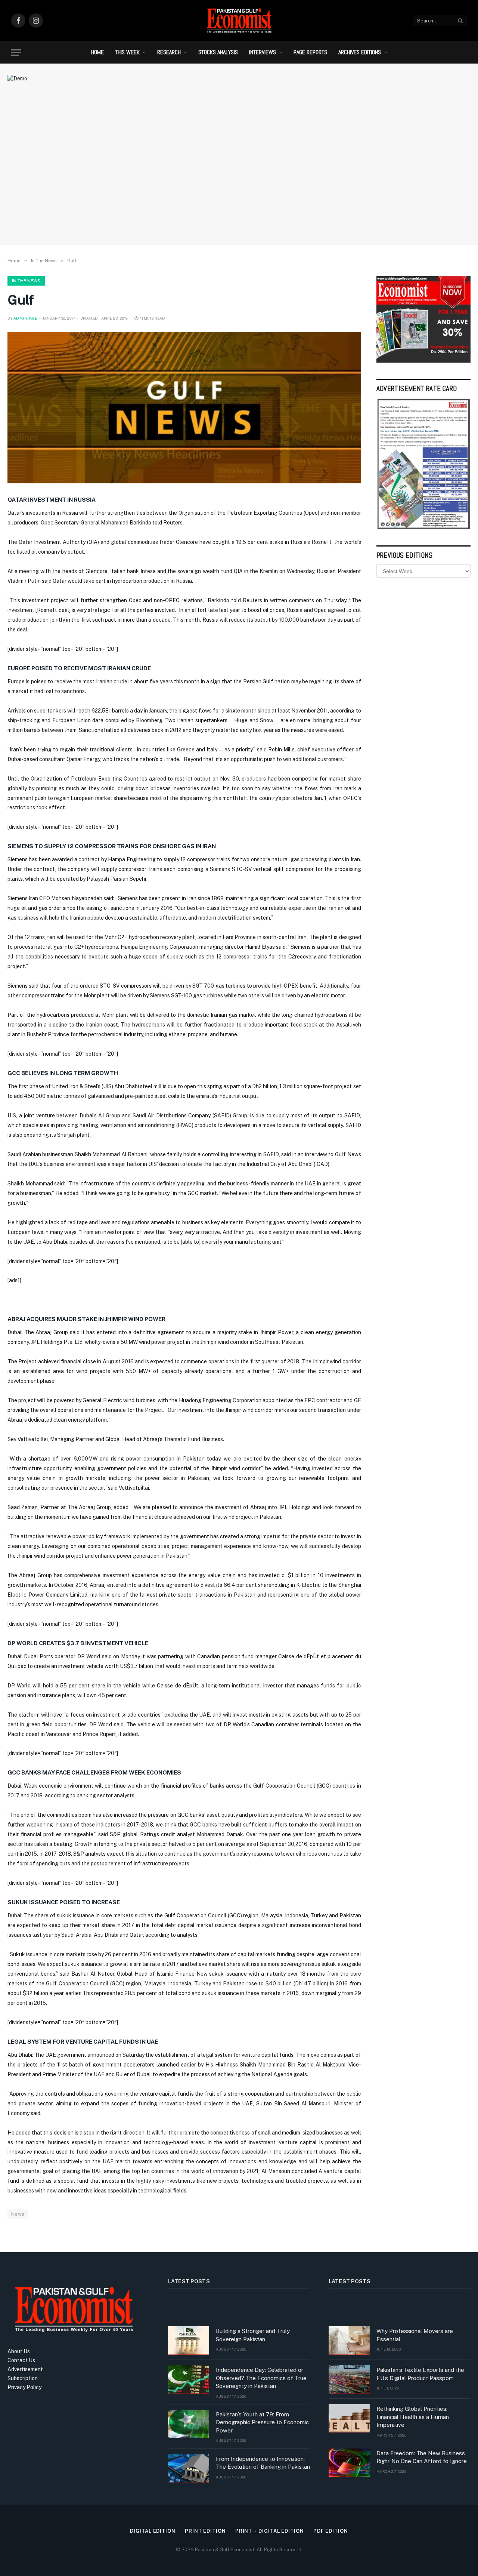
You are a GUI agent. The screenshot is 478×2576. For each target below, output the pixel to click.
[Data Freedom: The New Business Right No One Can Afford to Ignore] (349, 2463)
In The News (26, 281)
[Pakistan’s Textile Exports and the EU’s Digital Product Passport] (349, 2379)
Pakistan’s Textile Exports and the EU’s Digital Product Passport (420, 2374)
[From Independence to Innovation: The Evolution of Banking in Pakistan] (189, 2468)
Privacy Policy (24, 2387)
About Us (19, 2351)
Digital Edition (153, 2531)
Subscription (23, 2378)
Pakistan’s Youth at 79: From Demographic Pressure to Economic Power (262, 2422)
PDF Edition (331, 2531)
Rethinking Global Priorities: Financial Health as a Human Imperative (413, 2417)
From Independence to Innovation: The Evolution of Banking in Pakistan (263, 2463)
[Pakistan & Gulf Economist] (239, 21)
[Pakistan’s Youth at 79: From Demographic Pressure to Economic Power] (189, 2424)
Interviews (263, 52)
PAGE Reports (310, 52)
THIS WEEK (127, 52)
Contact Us (21, 2360)
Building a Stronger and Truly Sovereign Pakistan (253, 2335)
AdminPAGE (25, 318)
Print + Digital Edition (270, 2531)
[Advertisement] (239, 178)
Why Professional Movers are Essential (415, 2335)
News (18, 2214)
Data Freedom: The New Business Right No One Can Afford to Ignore (422, 2457)
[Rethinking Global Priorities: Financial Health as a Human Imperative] (349, 2418)
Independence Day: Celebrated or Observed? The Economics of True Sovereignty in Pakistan (261, 2378)
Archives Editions (360, 52)
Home (97, 52)
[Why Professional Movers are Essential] (349, 2340)
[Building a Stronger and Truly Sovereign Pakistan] (189, 2340)
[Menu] (16, 53)
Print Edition (205, 2531)
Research (169, 52)
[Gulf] (184, 408)
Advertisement (25, 2369)
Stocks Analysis (218, 52)
